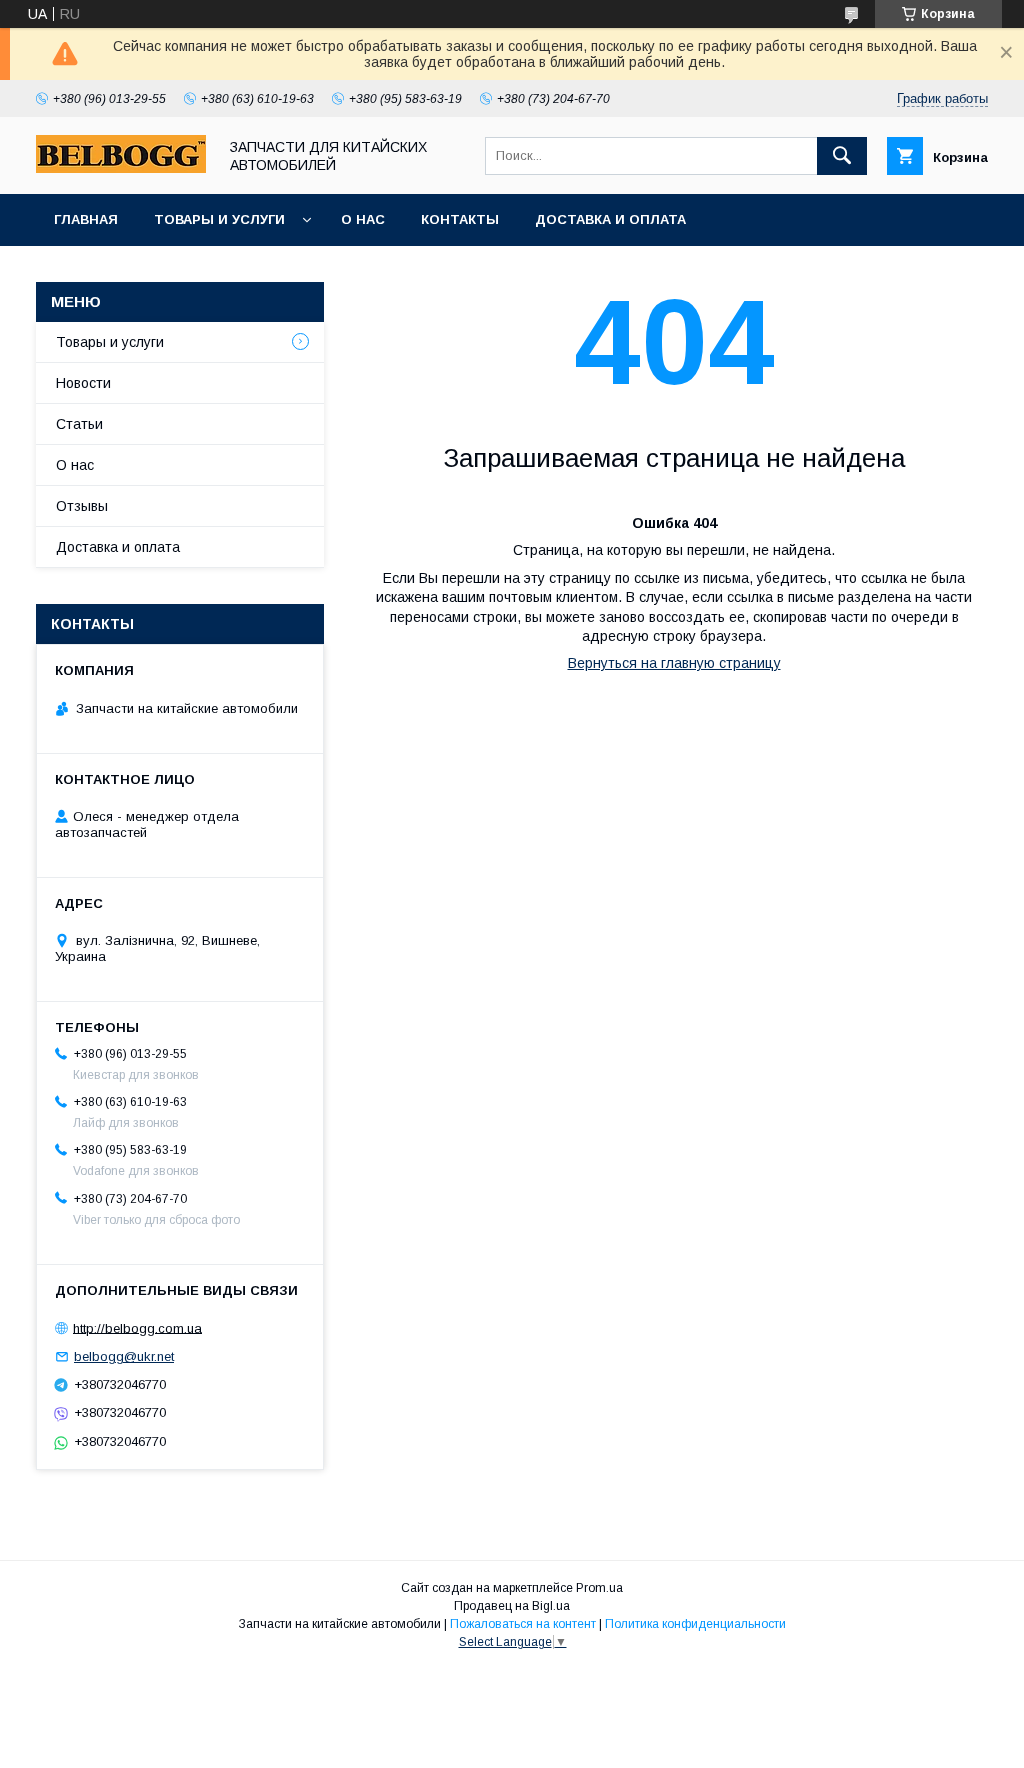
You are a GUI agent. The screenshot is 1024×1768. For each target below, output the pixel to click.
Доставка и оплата (610, 219)
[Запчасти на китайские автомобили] (121, 168)
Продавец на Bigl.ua (512, 1606)
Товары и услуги (219, 219)
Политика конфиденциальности (695, 1624)
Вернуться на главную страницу (674, 663)
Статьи (79, 424)
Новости (83, 383)
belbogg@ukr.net (124, 1356)
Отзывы (82, 506)
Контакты (460, 219)
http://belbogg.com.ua (137, 1327)
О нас (363, 219)
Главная (86, 219)
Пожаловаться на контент (523, 1624)
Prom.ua (599, 1588)
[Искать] (842, 156)
